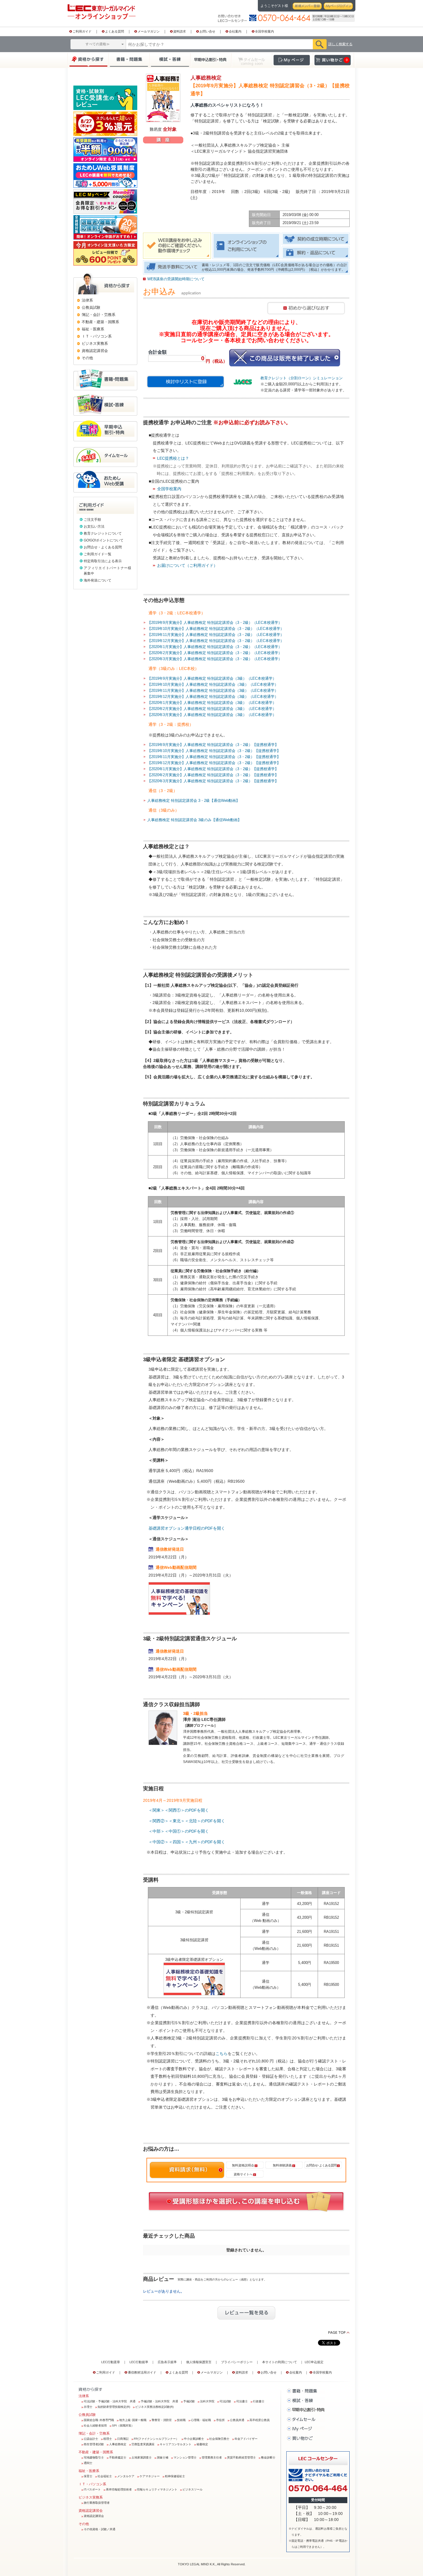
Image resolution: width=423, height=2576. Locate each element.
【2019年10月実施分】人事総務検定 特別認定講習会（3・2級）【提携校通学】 (214, 751)
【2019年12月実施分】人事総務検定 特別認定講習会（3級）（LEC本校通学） (213, 697)
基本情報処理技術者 (119, 2489)
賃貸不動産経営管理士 (241, 2457)
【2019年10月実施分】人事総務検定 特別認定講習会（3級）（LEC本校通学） (213, 684)
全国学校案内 (264, 31)
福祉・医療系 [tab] (93, 329)
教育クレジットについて (103, 533)
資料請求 (180, 31)
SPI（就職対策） (123, 2426)
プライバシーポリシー (237, 2362)
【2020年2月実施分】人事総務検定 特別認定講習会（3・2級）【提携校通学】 (213, 775)
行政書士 (259, 2401)
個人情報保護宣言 (199, 2362)
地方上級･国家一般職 (133, 2420)
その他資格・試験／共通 (100, 2529)
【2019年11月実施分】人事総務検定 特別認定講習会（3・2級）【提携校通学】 (214, 757)
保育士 (88, 2476)
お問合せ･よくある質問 (321, 2165)
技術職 (181, 2420)
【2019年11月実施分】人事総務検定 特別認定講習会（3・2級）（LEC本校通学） (216, 635)
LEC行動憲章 (111, 2362)
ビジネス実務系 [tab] (95, 343)
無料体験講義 (282, 2165)
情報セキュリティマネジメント (157, 2489)
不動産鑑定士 (118, 2457)
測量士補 (163, 2457)
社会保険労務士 (219, 2439)
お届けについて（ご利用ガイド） (187, 565)
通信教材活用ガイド (142, 2372)
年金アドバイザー (246, 2439)
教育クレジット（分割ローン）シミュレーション (302, 378)
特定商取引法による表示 (103, 561)
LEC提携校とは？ (173, 458)
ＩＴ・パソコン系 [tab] (97, 336)
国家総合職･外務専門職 (99, 2420)
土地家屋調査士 (142, 2457)
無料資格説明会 (243, 2165)
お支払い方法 (94, 526)
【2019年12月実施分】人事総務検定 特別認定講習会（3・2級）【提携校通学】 (214, 763)
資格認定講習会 (94, 2516)
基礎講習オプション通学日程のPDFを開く (187, 1528)
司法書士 (242, 2401)
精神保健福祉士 (175, 2476)
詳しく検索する (340, 44)
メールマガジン (149, 31)
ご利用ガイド (82, 31)
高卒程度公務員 (260, 2420)
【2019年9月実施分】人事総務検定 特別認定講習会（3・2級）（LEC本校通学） (215, 623)
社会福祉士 (105, 2476)
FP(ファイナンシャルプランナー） (156, 2439)
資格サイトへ (243, 2174)
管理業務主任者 (212, 2457)
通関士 (88, 2463)
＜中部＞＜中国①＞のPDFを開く (179, 1831)
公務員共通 (237, 2420)
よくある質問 (115, 31)
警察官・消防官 (162, 2420)
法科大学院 (207, 2401)
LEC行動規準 (139, 2362)
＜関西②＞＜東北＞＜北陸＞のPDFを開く (187, 1821)
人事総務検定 (118, 2444)
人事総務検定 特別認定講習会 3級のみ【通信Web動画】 (194, 820)
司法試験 (225, 2401)
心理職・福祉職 (201, 2420)
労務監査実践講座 (143, 2444)
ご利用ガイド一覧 (98, 554)
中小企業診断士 (194, 2439)
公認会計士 (91, 2439)
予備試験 (189, 2401)
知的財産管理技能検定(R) (114, 2407)
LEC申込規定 (314, 2362)
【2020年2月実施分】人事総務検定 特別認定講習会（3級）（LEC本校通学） (212, 709)
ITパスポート (92, 2489)
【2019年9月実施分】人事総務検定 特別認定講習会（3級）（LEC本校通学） (212, 678)
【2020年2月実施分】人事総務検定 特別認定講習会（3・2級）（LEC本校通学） (215, 653)
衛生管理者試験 (94, 2444)
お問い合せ (207, 31)
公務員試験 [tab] (91, 307)
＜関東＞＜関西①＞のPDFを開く (179, 1810)
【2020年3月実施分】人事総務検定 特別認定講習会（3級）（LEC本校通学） (212, 715)
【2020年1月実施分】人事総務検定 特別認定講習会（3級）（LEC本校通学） (212, 703)
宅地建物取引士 (94, 2457)
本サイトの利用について (280, 2362)
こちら (222, 2054)
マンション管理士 (185, 2457)
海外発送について (98, 580)
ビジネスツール (193, 2489)
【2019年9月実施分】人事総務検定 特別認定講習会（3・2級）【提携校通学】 (213, 745)
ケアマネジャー (150, 2476)
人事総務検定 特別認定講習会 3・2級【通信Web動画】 (194, 801)
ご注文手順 (92, 520)
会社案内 (235, 31)
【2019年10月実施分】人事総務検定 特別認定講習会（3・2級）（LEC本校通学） (216, 629)
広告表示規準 (167, 2362)
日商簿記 (123, 2439)
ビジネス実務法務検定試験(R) (154, 2407)
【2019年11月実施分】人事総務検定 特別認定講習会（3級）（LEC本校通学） (213, 691)
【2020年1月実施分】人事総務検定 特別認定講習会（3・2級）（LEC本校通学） (215, 647)
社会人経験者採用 (95, 2426)
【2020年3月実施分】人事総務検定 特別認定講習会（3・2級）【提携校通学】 (213, 781)
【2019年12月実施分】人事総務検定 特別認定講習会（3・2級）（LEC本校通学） (216, 641)
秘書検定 (202, 2444)
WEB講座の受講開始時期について (176, 279)
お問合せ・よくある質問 (103, 547)
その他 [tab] (87, 358)
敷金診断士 (268, 2457)
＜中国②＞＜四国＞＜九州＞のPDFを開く (187, 1842)
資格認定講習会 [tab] (95, 351)
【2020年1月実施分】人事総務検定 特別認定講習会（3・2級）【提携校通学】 (213, 769)
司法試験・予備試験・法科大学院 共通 (110, 2401)
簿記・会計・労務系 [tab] (99, 315)
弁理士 (88, 2407)
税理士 (108, 2439)
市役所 (220, 2420)
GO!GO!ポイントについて (104, 540)
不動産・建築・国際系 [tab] (100, 322)
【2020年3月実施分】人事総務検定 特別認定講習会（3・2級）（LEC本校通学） (215, 659)
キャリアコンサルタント (176, 2444)
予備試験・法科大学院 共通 (159, 2401)
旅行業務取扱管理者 (97, 2503)
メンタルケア (126, 2476)
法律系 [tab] (87, 300)
